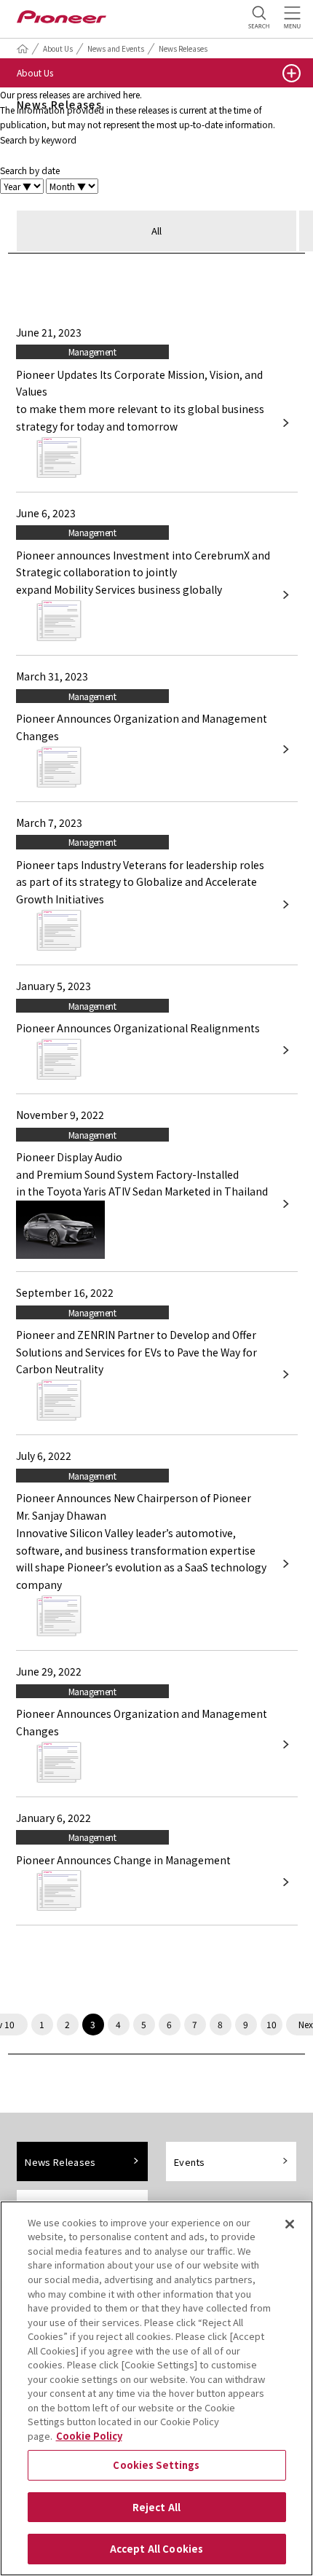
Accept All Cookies (156, 2549)
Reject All (156, 2507)
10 (272, 2024)
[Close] (290, 2224)
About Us (58, 48)
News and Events (116, 48)
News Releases (183, 48)
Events (190, 2162)
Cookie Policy (89, 2436)
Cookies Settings (156, 2465)
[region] (156, 2388)
